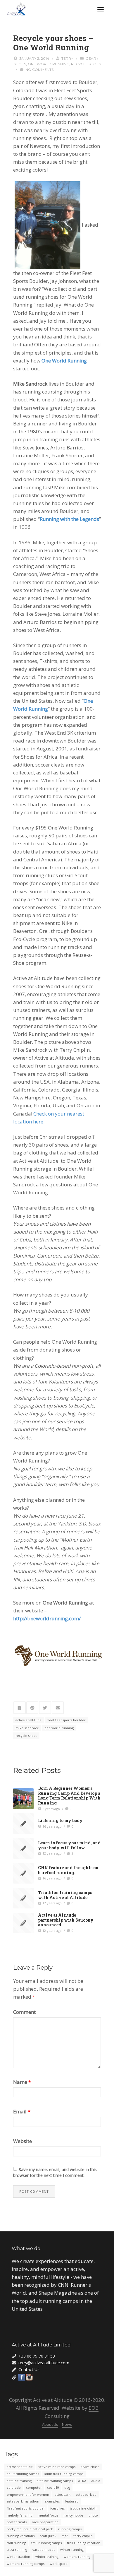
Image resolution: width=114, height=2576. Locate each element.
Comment (24, 2012)
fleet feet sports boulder (66, 1720)
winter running (72, 2550)
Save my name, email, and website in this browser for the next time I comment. (55, 2172)
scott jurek (48, 2536)
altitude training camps (55, 2481)
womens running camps (26, 2564)
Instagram (29, 2377)
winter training (47, 2557)
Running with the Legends (69, 519)
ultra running (17, 2550)
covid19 (53, 2487)
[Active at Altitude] (17, 9)
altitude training (19, 2481)
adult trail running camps (64, 2474)
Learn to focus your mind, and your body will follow (69, 1845)
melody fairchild (20, 2515)
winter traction (18, 2557)
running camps (70, 2529)
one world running (49, 64)
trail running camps (46, 2543)
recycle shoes (86, 64)
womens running (77, 2557)
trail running (16, 2543)
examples (52, 2501)
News (67, 2424)
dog (67, 2487)
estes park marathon (23, 2501)
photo (93, 2515)
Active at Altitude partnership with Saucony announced (66, 1920)
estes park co (86, 2494)
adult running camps (23, 2474)
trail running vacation (84, 2543)
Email (22, 2111)
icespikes (57, 2508)
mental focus (48, 2515)
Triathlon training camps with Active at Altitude (65, 1895)
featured (72, 2501)
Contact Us (29, 2369)
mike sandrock (27, 1728)
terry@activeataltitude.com (44, 2363)
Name (22, 2082)
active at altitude (28, 1720)
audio (96, 2481)
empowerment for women (28, 2494)
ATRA (82, 2481)
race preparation (45, 2522)
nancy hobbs (73, 2515)
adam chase (90, 2467)
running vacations (21, 2536)
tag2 (65, 2536)
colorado (14, 2487)
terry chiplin (83, 2536)
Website (23, 2141)
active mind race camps (57, 2467)
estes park (62, 2494)
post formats (17, 2522)
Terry (67, 58)
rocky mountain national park (30, 2529)
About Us (50, 2424)
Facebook (22, 2377)
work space (59, 2564)
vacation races (44, 2550)
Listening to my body (60, 1820)
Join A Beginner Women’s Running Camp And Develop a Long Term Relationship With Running (69, 1795)
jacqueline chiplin (84, 2508)
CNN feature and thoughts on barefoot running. (68, 1870)
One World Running (64, 361)
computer (34, 2487)
